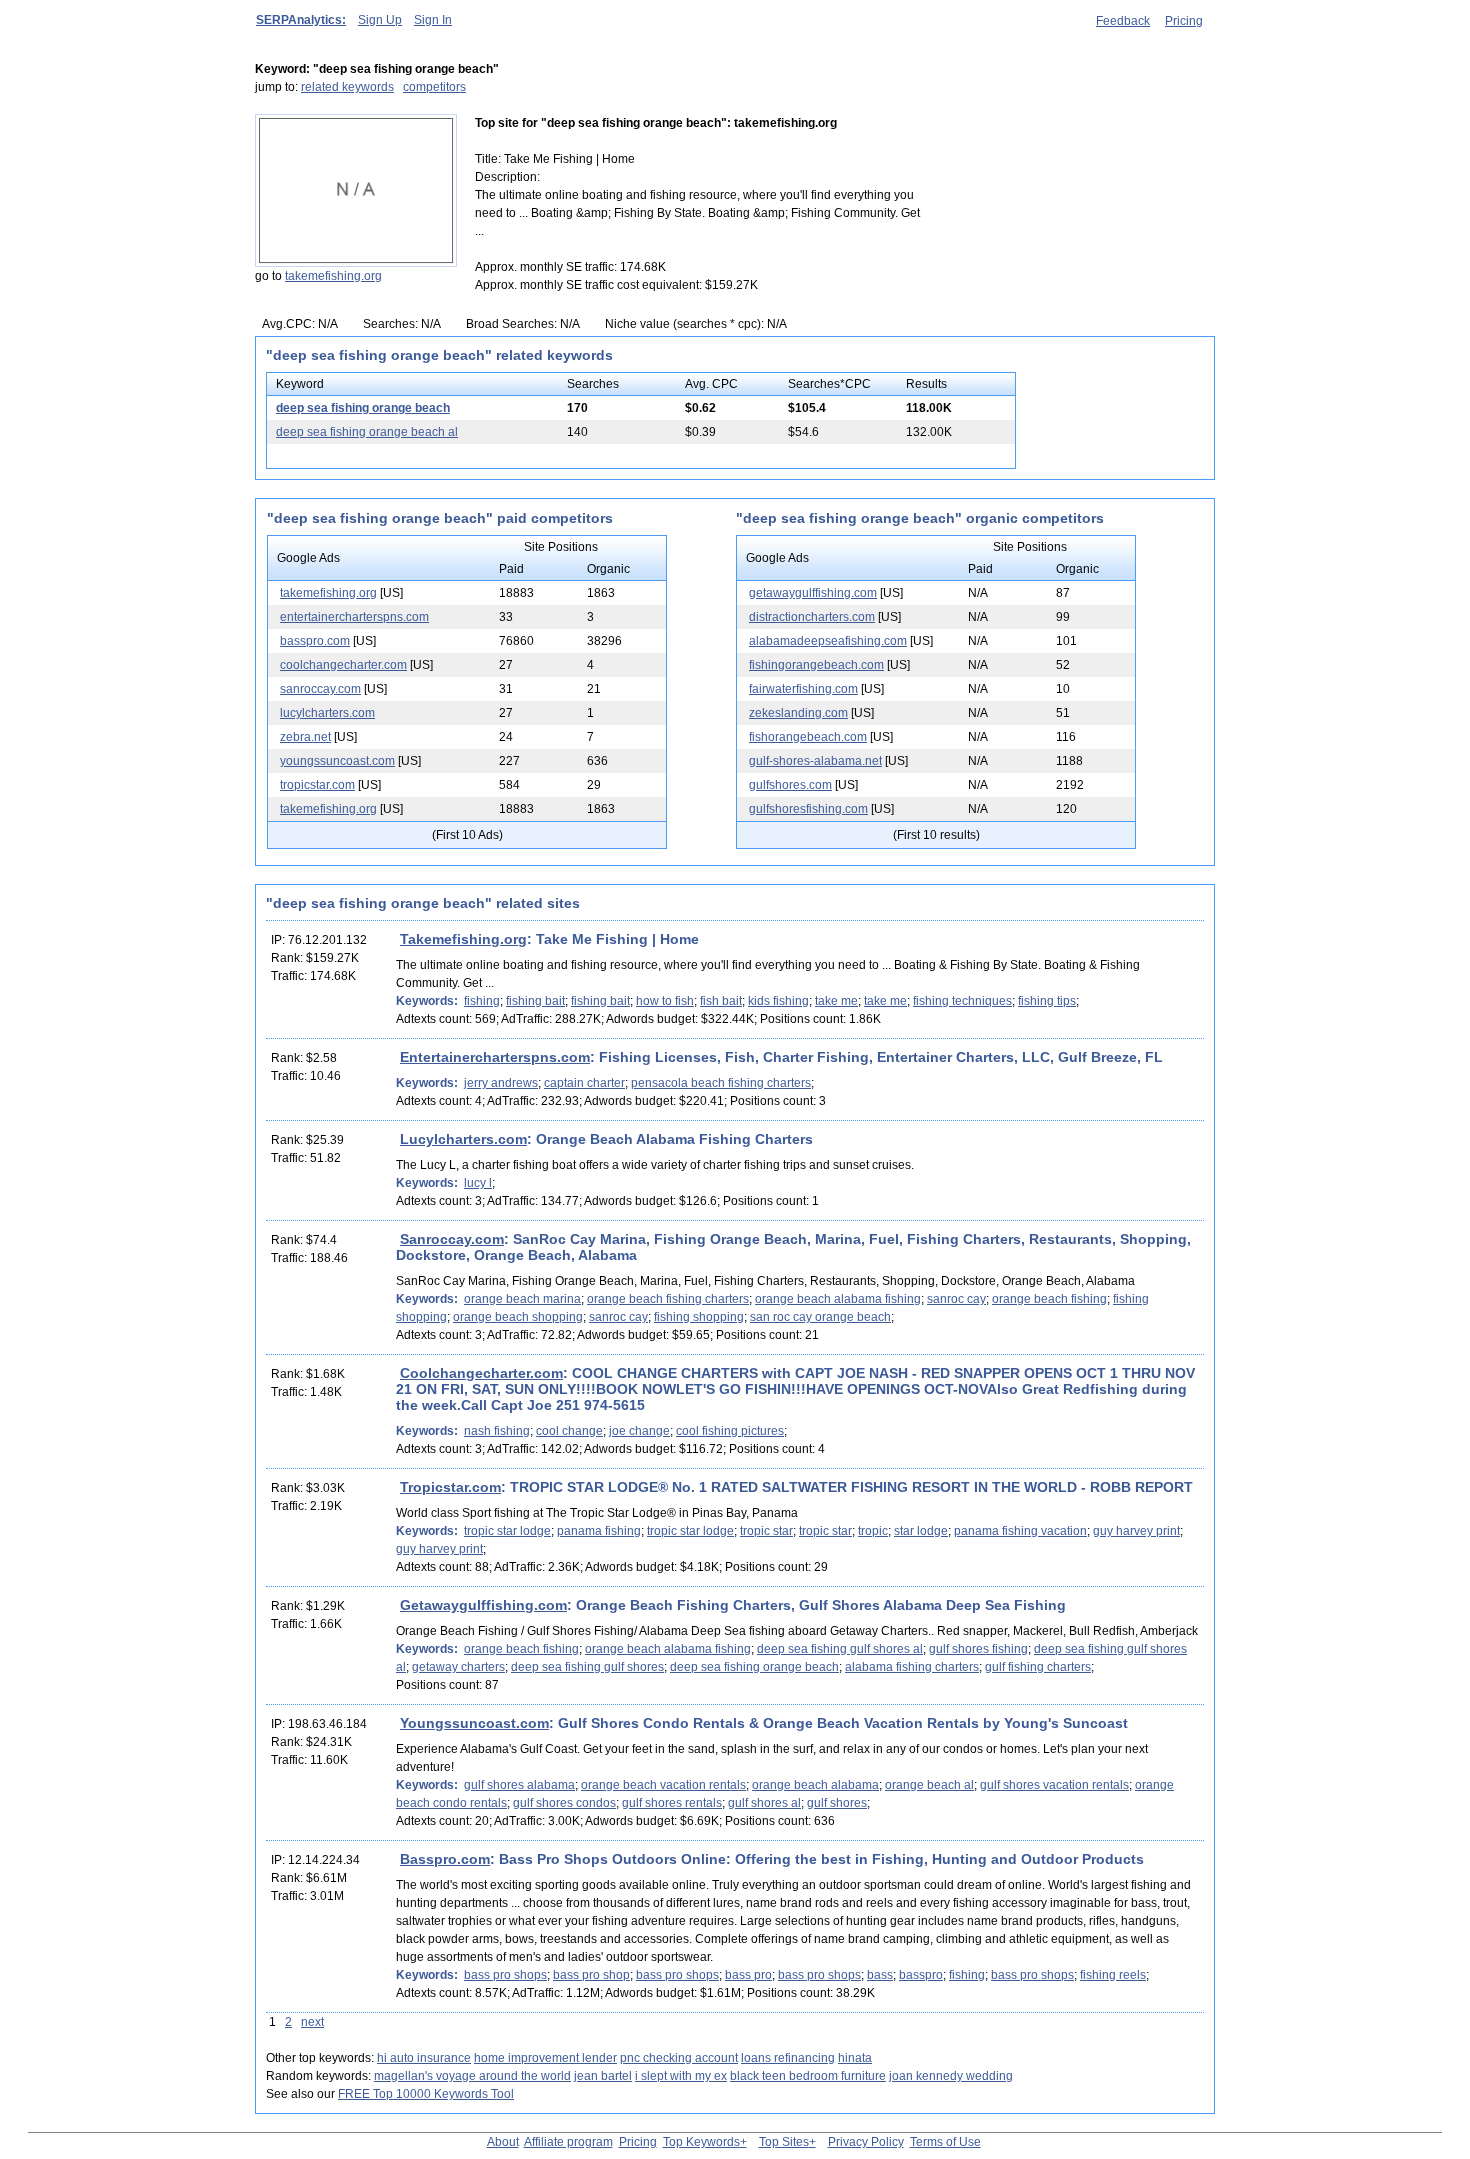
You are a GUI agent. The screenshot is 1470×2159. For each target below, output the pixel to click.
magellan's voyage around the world (472, 2076)
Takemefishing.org (463, 939)
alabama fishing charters (912, 1667)
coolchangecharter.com (343, 665)
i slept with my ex (681, 2076)
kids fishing (778, 1001)
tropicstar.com (317, 785)
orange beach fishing (1049, 1299)
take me (836, 1001)
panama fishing (599, 1531)
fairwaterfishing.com (803, 689)
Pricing (1184, 21)
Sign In (433, 20)
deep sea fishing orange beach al (367, 432)
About (503, 2142)
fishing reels (1113, 1975)
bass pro (748, 1975)
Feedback (1123, 21)
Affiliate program (568, 2142)
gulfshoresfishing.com (808, 809)
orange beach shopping (518, 1317)
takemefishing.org (333, 276)
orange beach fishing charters (668, 1299)
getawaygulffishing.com (813, 593)
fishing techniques (962, 1001)
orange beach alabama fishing (838, 1299)
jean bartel (603, 2076)
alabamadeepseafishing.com (828, 641)
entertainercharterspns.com (354, 617)
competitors (434, 87)
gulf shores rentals (672, 1803)
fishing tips (1047, 1001)
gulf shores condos (564, 1803)
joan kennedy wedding (951, 2076)
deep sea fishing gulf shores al (840, 1649)
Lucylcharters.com (463, 1139)
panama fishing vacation (1020, 1531)
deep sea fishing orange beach (363, 408)
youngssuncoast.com (337, 761)
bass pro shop (591, 1975)
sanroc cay (956, 1299)
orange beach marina (522, 1299)
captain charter (584, 1083)
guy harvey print (1136, 1531)
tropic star (766, 1531)
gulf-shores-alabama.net (815, 761)
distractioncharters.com (812, 617)
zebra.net (305, 737)
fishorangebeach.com (808, 737)
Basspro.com (445, 1859)
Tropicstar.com (450, 1487)
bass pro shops (505, 1975)
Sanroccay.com (452, 1239)
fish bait (721, 1001)
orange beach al (929, 1785)
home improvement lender (545, 2058)
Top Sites (784, 2142)
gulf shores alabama (519, 1785)
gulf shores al (764, 1803)
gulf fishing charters (1038, 1667)
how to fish (665, 1001)
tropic (873, 1531)
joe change (639, 1431)
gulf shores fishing (978, 1649)
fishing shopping (699, 1317)
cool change (569, 1431)
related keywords (347, 87)
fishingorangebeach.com (816, 665)
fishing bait (535, 1001)
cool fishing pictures (730, 1431)
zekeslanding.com (798, 713)
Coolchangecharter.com (481, 1373)
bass (880, 1975)
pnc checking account (679, 2058)
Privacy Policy (866, 2142)
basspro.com (315, 641)
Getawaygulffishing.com (483, 1605)
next (312, 2022)
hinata (855, 2058)
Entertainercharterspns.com (495, 1057)
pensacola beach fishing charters (721, 1083)
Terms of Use (945, 2142)
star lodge (921, 1531)
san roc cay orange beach (820, 1317)
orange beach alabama (815, 1785)
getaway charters (458, 1667)
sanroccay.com (320, 689)
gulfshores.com (790, 785)
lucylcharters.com (327, 713)
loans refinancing (788, 2058)
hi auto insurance (424, 2058)
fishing (482, 1001)
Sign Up (380, 20)
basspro (921, 1975)
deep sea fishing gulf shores (587, 1667)
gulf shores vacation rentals (1054, 1785)
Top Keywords (701, 2142)
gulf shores (837, 1803)
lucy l (478, 1183)
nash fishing (497, 1431)
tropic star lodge (507, 1531)
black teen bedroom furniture (808, 2076)
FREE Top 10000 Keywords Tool (426, 2094)
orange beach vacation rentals (663, 1785)
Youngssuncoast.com (474, 1723)
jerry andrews (501, 1083)
